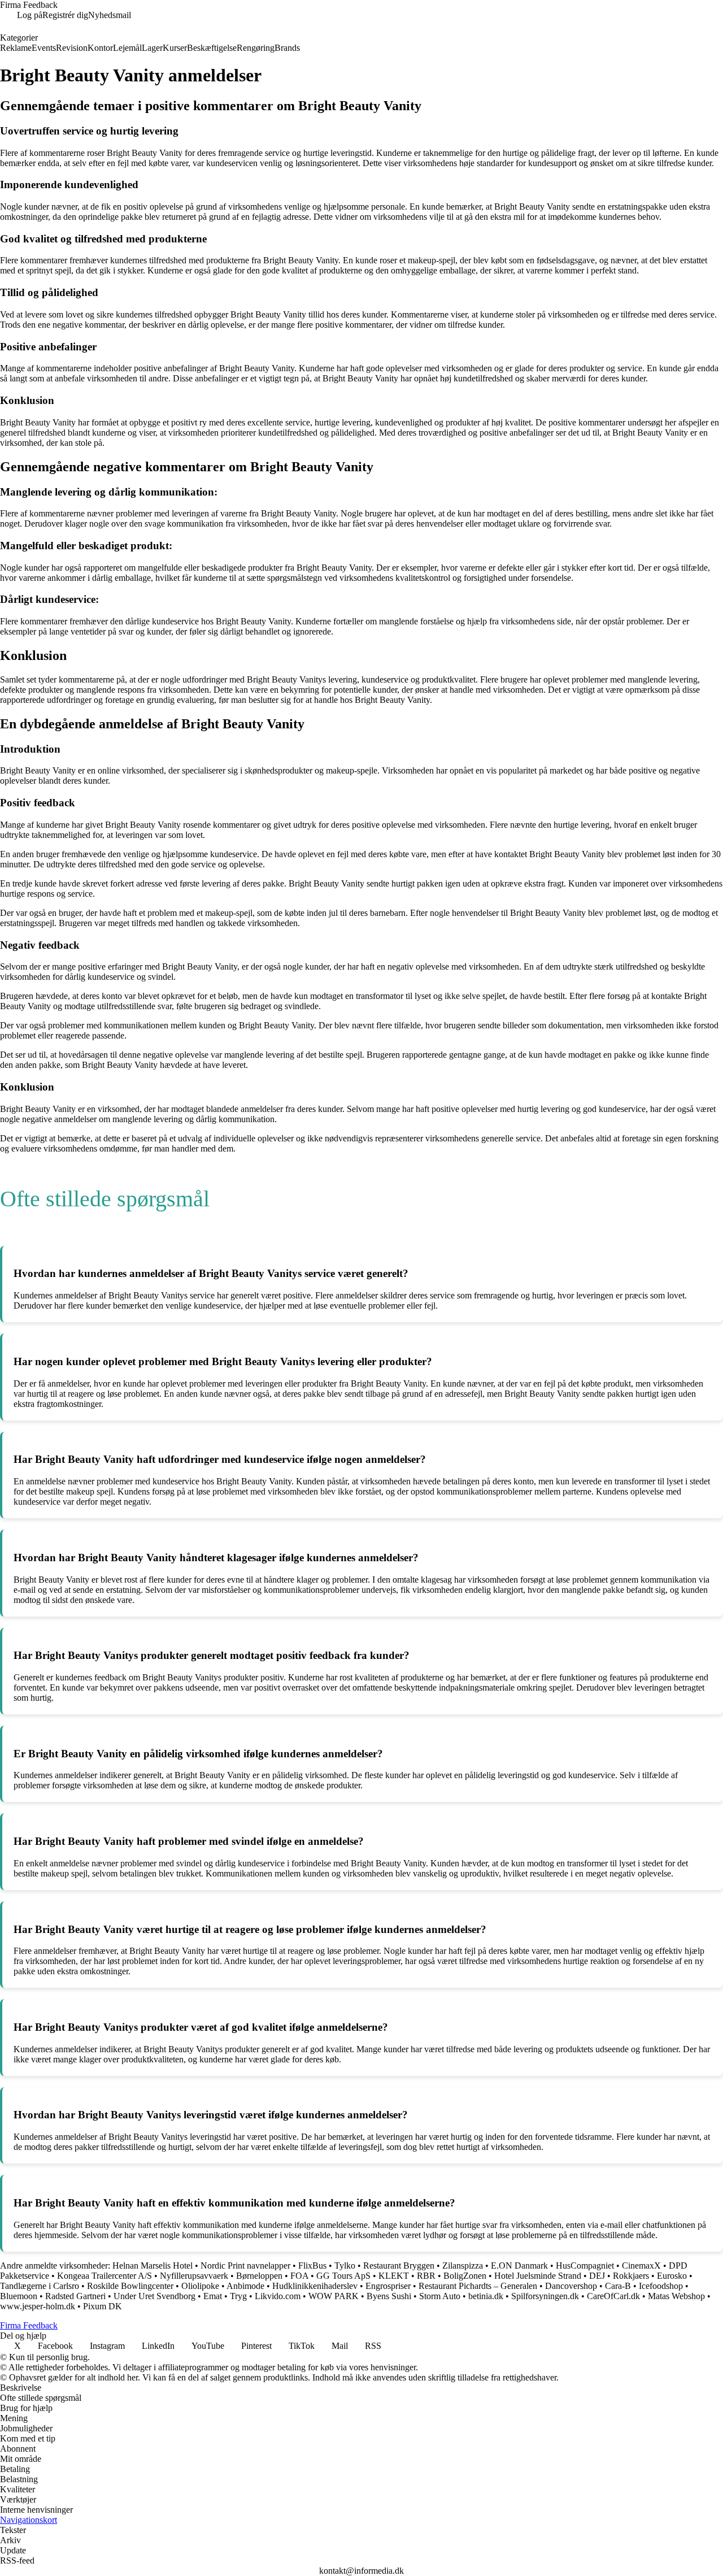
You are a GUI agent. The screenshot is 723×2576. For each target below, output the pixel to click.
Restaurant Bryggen (399, 2266)
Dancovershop (571, 2286)
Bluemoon (19, 2296)
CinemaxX (641, 2266)
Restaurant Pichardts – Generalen (478, 2286)
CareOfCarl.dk (613, 2296)
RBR (426, 2276)
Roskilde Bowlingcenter (130, 2286)
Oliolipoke (200, 2286)
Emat (213, 2296)
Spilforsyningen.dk (545, 2296)
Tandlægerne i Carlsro (40, 2286)
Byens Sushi (389, 2296)
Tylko (345, 2266)
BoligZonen (465, 2276)
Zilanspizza (463, 2266)
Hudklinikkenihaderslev (315, 2286)
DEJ (597, 2276)
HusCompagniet (585, 2266)
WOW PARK (334, 2296)
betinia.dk (486, 2296)
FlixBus (312, 2266)
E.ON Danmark (519, 2266)
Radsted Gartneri (75, 2296)
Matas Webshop (676, 2296)
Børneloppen (259, 2276)
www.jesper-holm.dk (38, 2306)
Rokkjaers (631, 2276)
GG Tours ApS (343, 2276)
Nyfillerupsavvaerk (194, 2276)
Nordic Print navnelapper (245, 2266)
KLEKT (394, 2276)
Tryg (238, 2296)
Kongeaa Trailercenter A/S (104, 2276)
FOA (299, 2276)
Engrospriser (388, 2286)
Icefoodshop (661, 2286)
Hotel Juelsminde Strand (538, 2276)
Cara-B (618, 2286)
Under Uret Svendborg (154, 2296)
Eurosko (672, 2276)
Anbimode (245, 2286)
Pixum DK (103, 2306)
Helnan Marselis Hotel (153, 2266)
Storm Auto (440, 2296)
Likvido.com (278, 2296)
